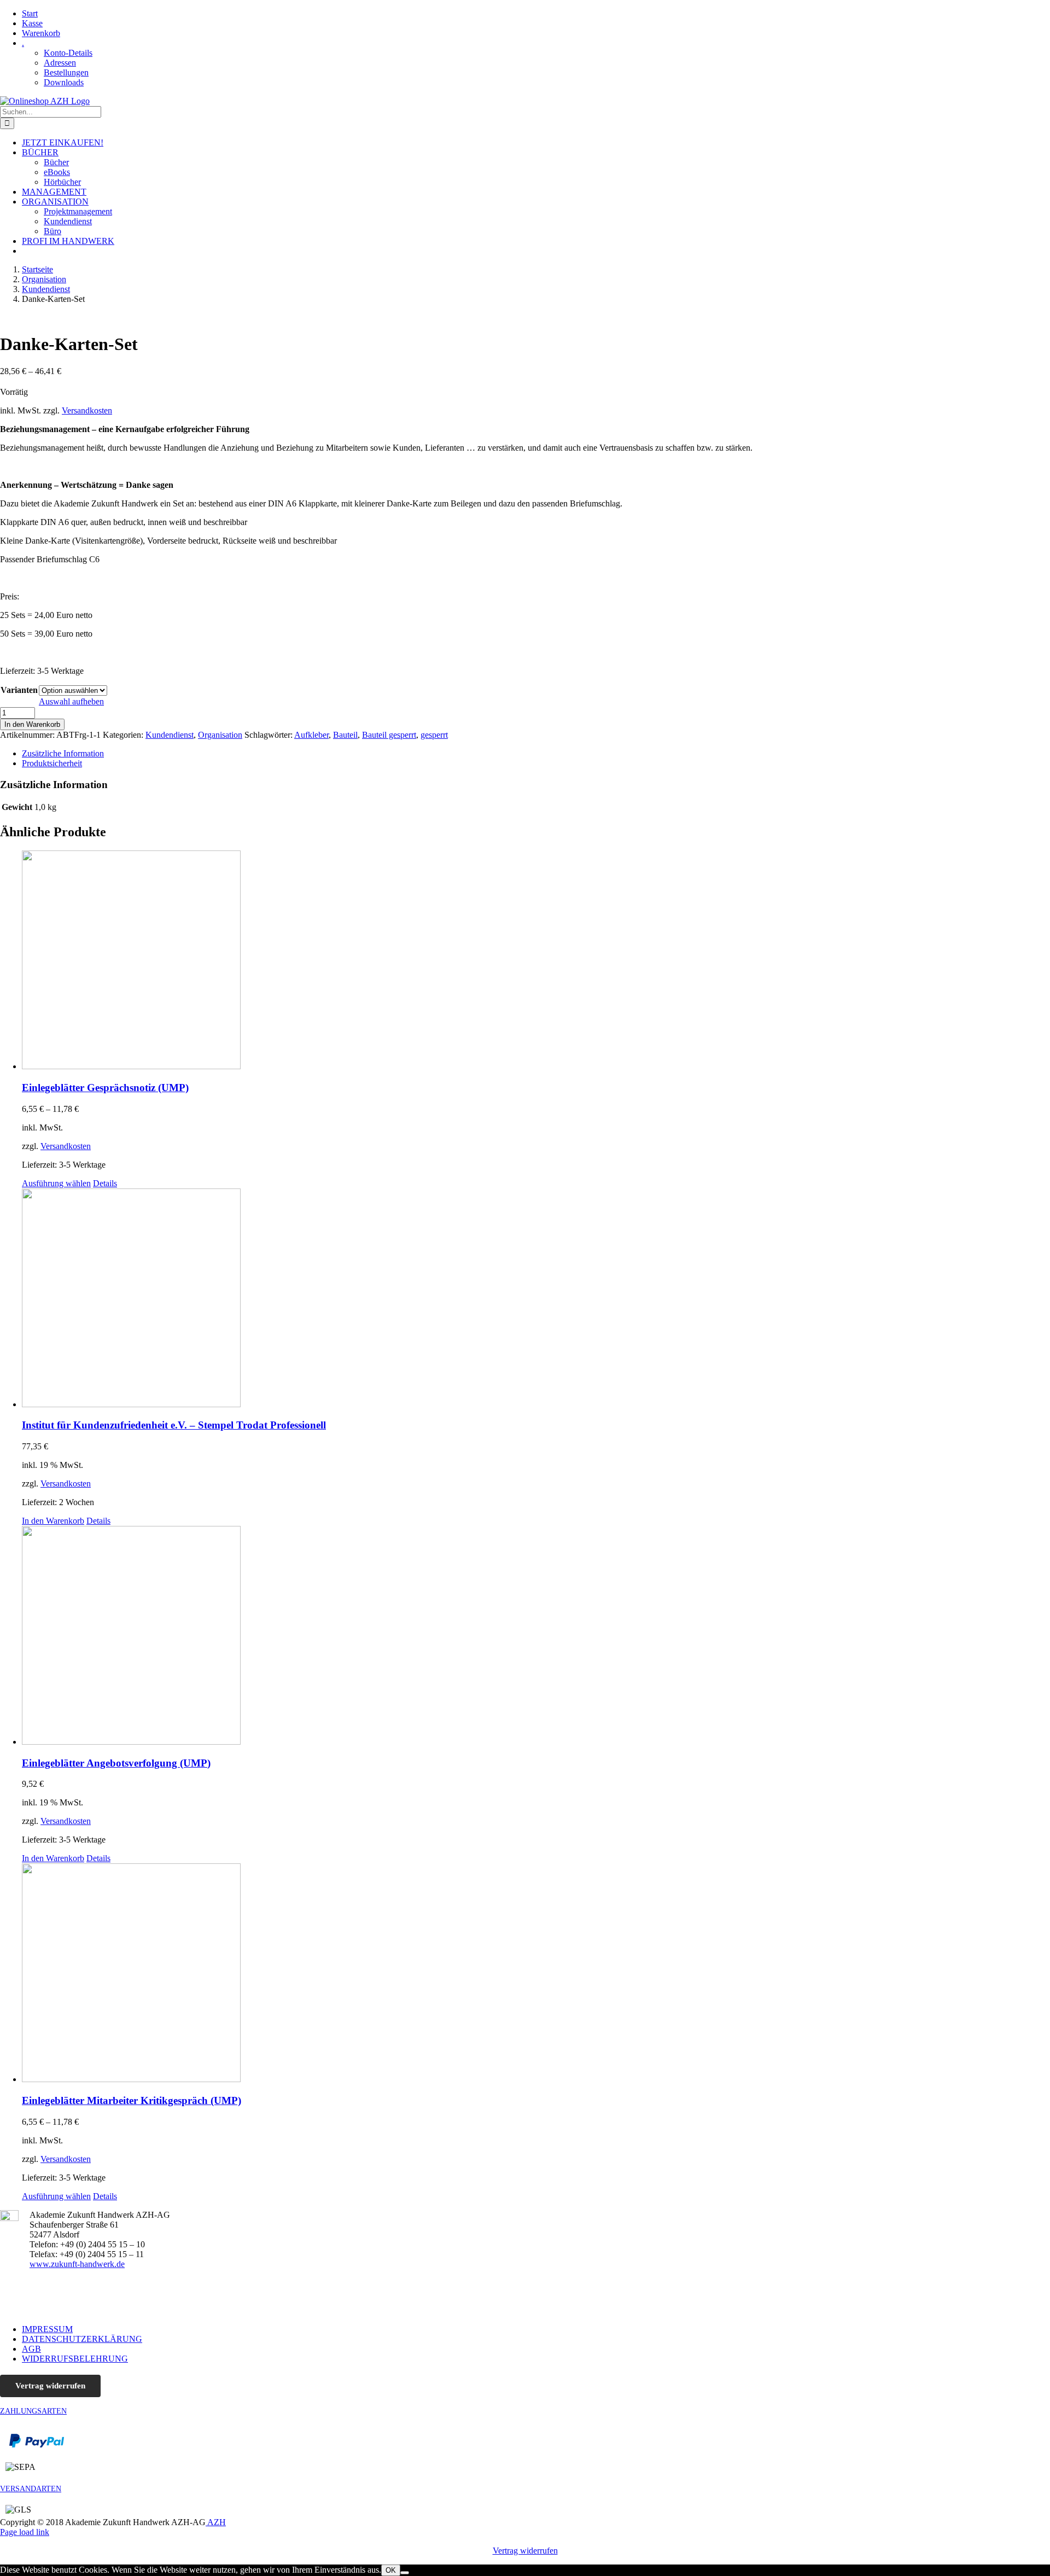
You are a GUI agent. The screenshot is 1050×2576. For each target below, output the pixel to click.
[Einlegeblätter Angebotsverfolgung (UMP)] (536, 1636)
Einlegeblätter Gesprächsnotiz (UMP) (105, 1088)
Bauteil (345, 735)
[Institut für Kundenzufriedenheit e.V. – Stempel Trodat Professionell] (536, 1299)
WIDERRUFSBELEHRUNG (75, 2359)
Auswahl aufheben (71, 701)
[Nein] (405, 2573)
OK (391, 2570)
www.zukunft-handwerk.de (77, 2264)
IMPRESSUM (47, 2329)
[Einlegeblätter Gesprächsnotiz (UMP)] (536, 961)
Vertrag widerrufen (50, 2386)
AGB (31, 2349)
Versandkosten (87, 410)
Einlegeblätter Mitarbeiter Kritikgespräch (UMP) (132, 2100)
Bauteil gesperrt (389, 735)
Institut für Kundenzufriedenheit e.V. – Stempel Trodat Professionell (174, 1425)
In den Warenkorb (32, 724)
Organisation (220, 735)
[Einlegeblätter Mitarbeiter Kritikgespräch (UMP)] (536, 1974)
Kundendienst (170, 735)
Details (105, 1183)
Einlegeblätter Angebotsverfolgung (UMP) (116, 1763)
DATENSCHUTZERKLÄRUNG (82, 2339)
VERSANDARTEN (31, 2489)
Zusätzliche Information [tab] (63, 753)
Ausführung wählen (56, 1183)
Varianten (19, 690)
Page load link (25, 2532)
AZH (216, 2522)
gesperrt (434, 735)
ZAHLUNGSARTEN (33, 2411)
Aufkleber (311, 735)
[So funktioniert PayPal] (37, 2445)
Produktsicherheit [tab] (52, 763)
